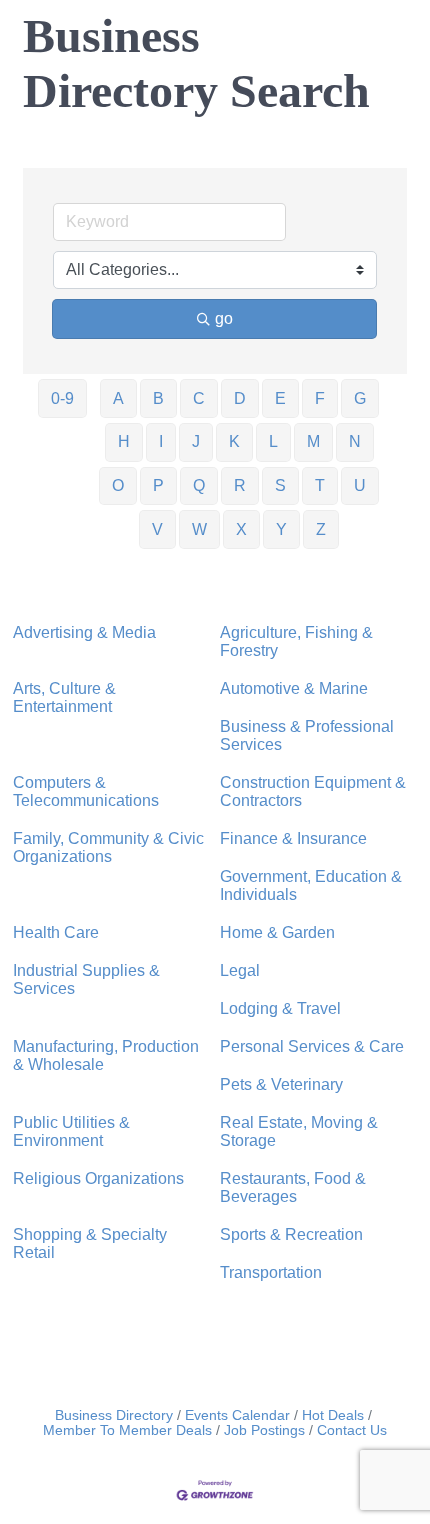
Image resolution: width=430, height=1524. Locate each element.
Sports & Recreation (291, 1234)
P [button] (158, 485)
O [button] (118, 485)
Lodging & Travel (280, 1008)
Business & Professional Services (307, 735)
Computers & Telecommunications (86, 791)
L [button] (273, 441)
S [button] (280, 485)
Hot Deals (333, 1415)
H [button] (124, 441)
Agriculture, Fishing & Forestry (296, 641)
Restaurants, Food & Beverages (293, 1187)
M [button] (313, 441)
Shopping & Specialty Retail (90, 1243)
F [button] (320, 398)
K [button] (234, 441)
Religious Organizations (98, 1178)
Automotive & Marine (294, 688)
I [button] (161, 441)
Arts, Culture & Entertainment (64, 697)
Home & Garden (277, 932)
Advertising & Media (84, 632)
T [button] (320, 485)
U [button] (360, 485)
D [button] (240, 398)
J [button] (196, 441)
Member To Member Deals (127, 1430)
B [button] (158, 398)
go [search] (224, 318)
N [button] (355, 441)
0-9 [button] (62, 398)
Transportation (271, 1272)
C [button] (199, 398)
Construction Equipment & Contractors (313, 791)
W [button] (199, 529)
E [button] (280, 398)
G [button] (360, 398)
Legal (240, 970)
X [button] (241, 529)
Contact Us (352, 1430)
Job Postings (264, 1430)
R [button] (240, 485)
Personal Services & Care (312, 1046)
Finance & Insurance (293, 838)
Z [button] (321, 529)
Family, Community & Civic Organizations (108, 847)
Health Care (56, 932)
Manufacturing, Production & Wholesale (106, 1055)
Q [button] (199, 485)
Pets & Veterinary (281, 1084)
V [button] (157, 529)
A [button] (118, 398)
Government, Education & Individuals (311, 885)
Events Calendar (237, 1415)
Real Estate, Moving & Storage (299, 1131)
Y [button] (281, 529)
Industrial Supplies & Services (86, 979)
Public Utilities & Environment (71, 1131)
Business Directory (114, 1415)
